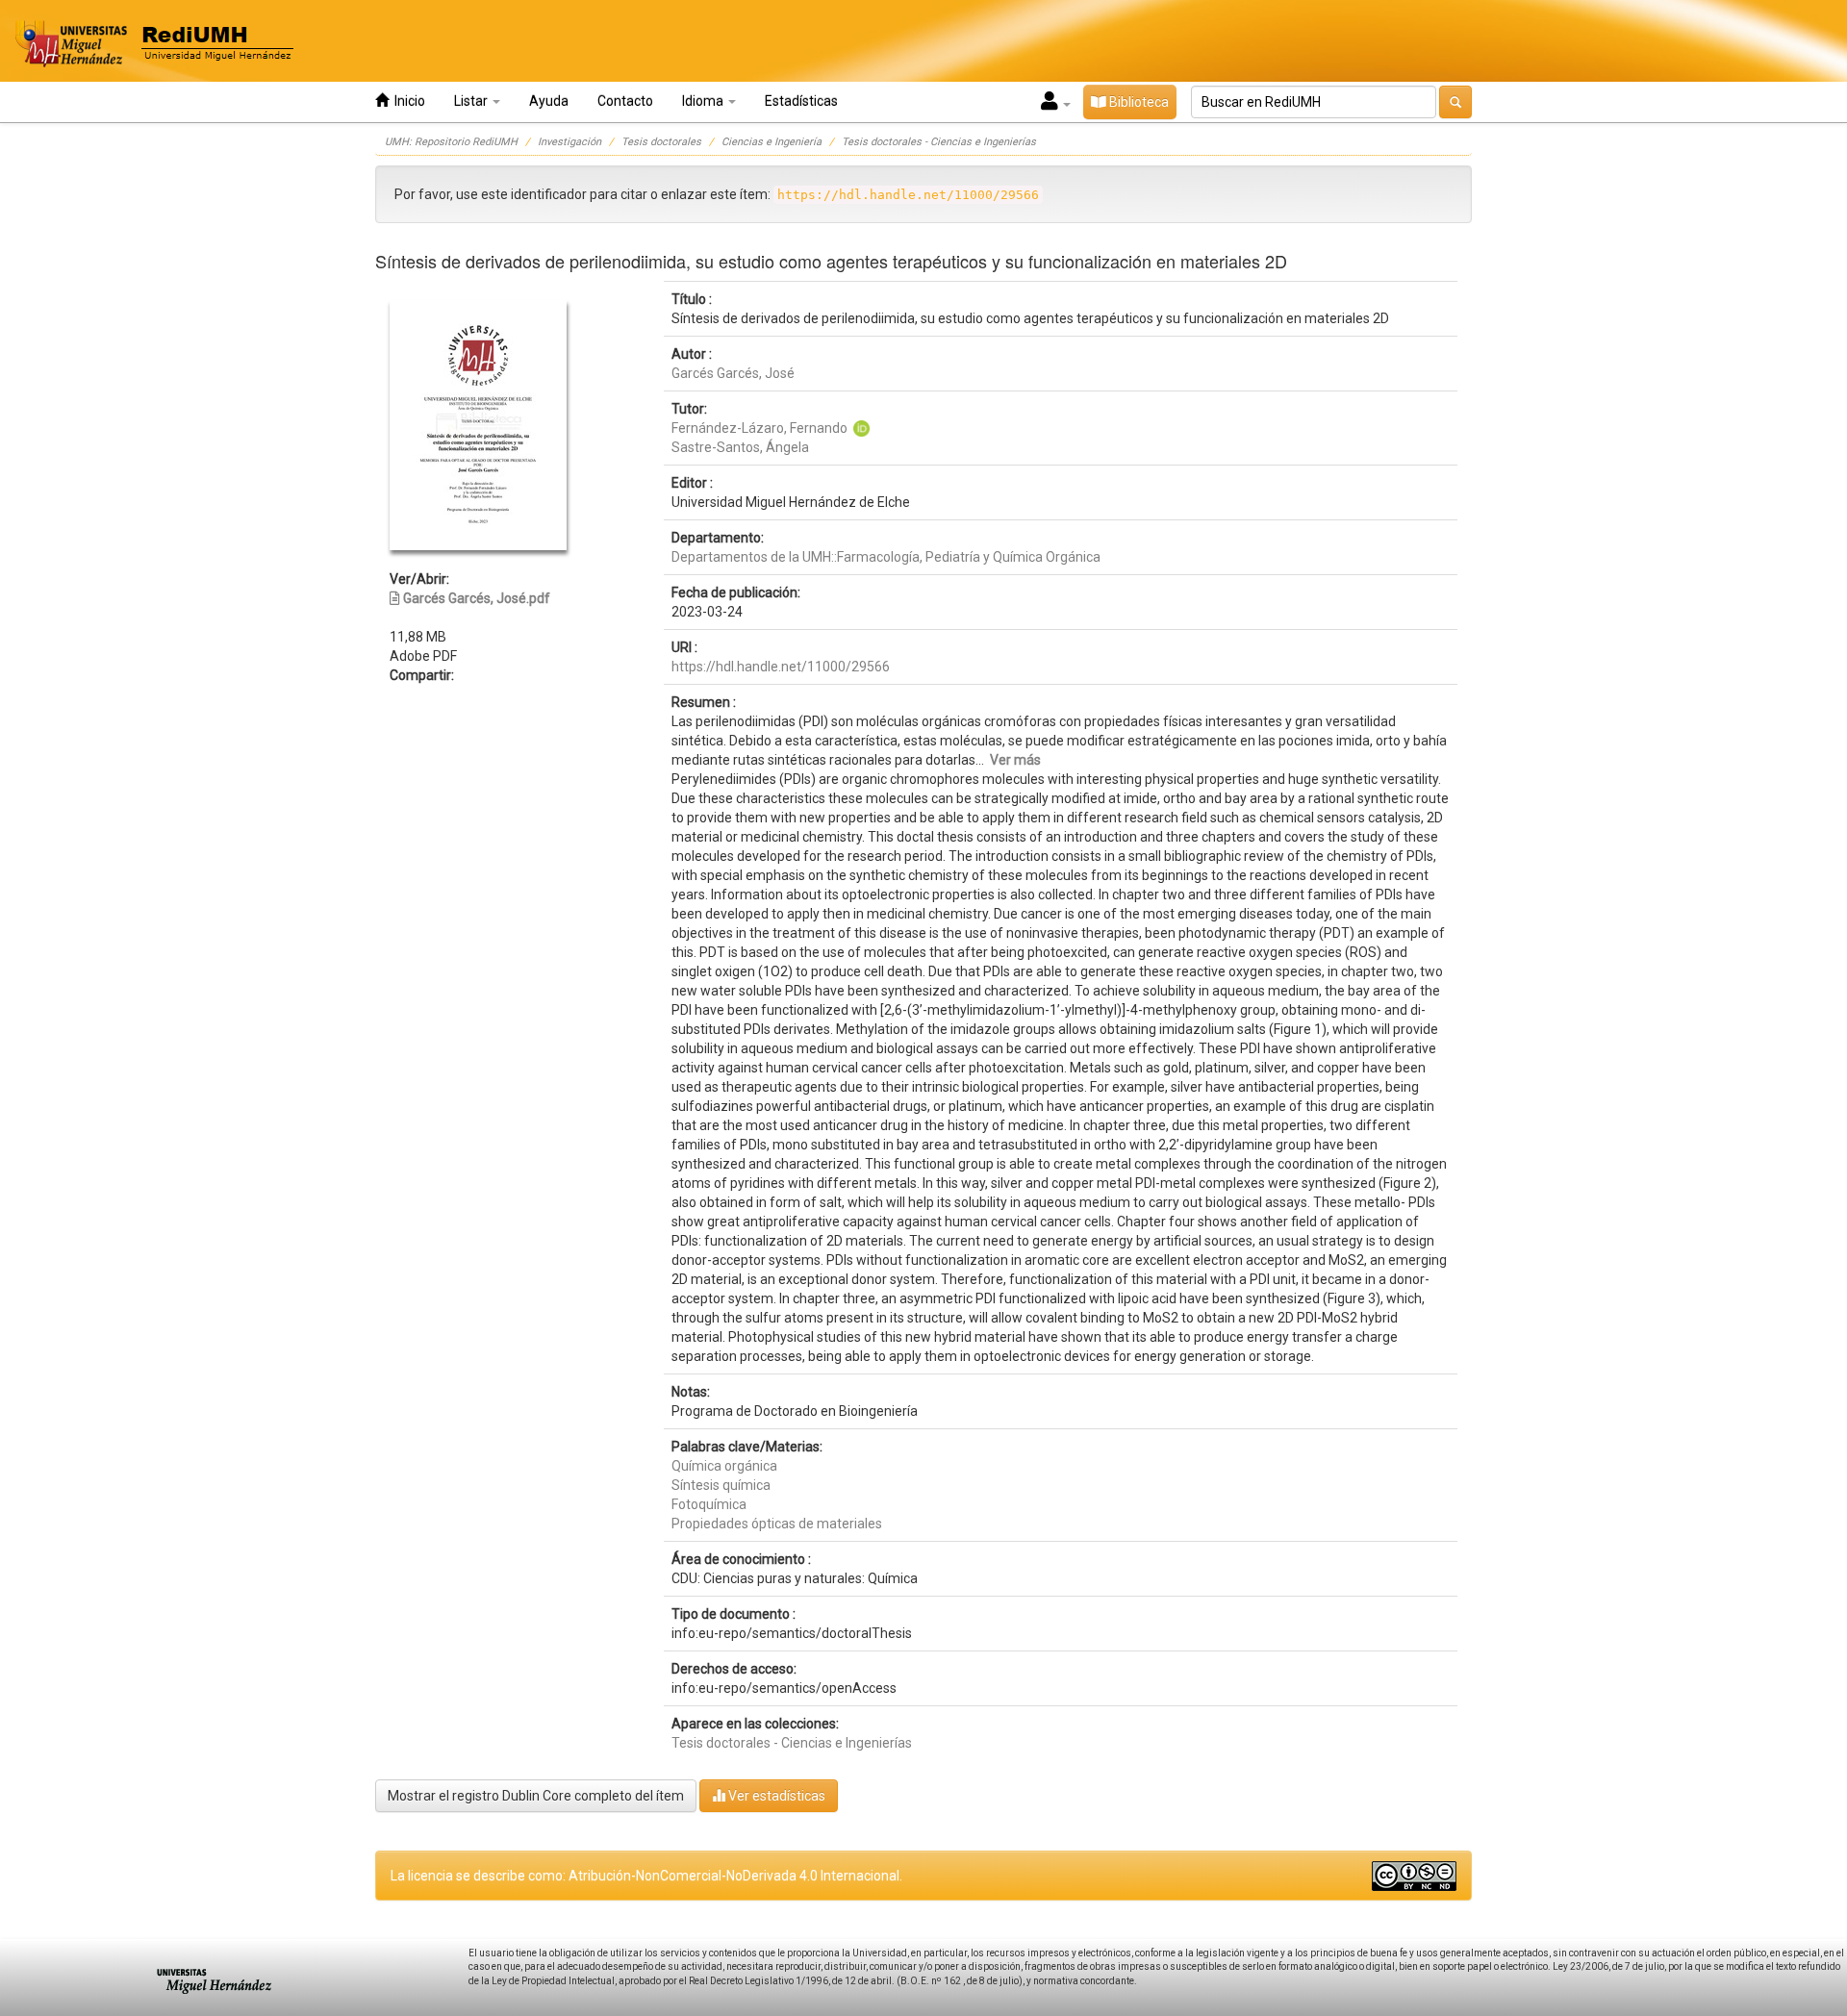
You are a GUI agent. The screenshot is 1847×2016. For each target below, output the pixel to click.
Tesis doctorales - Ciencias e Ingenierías (939, 142)
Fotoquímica (709, 1504)
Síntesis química (721, 1485)
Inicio (407, 101)
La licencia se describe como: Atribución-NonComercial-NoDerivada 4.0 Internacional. (646, 1876)
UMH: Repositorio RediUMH (451, 142)
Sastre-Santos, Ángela (740, 447)
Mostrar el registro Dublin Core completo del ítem (536, 1796)
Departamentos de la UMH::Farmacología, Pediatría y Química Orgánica (886, 557)
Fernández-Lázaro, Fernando (759, 428)
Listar (472, 101)
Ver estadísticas (775, 1796)
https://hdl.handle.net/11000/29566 (781, 667)
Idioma (704, 101)
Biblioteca (1138, 102)
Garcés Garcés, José (733, 373)
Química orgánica (724, 1466)
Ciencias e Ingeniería (772, 142)
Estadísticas (801, 101)
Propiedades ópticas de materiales (777, 1524)
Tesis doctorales (661, 142)
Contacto (625, 101)
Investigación (569, 142)
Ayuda (549, 101)
